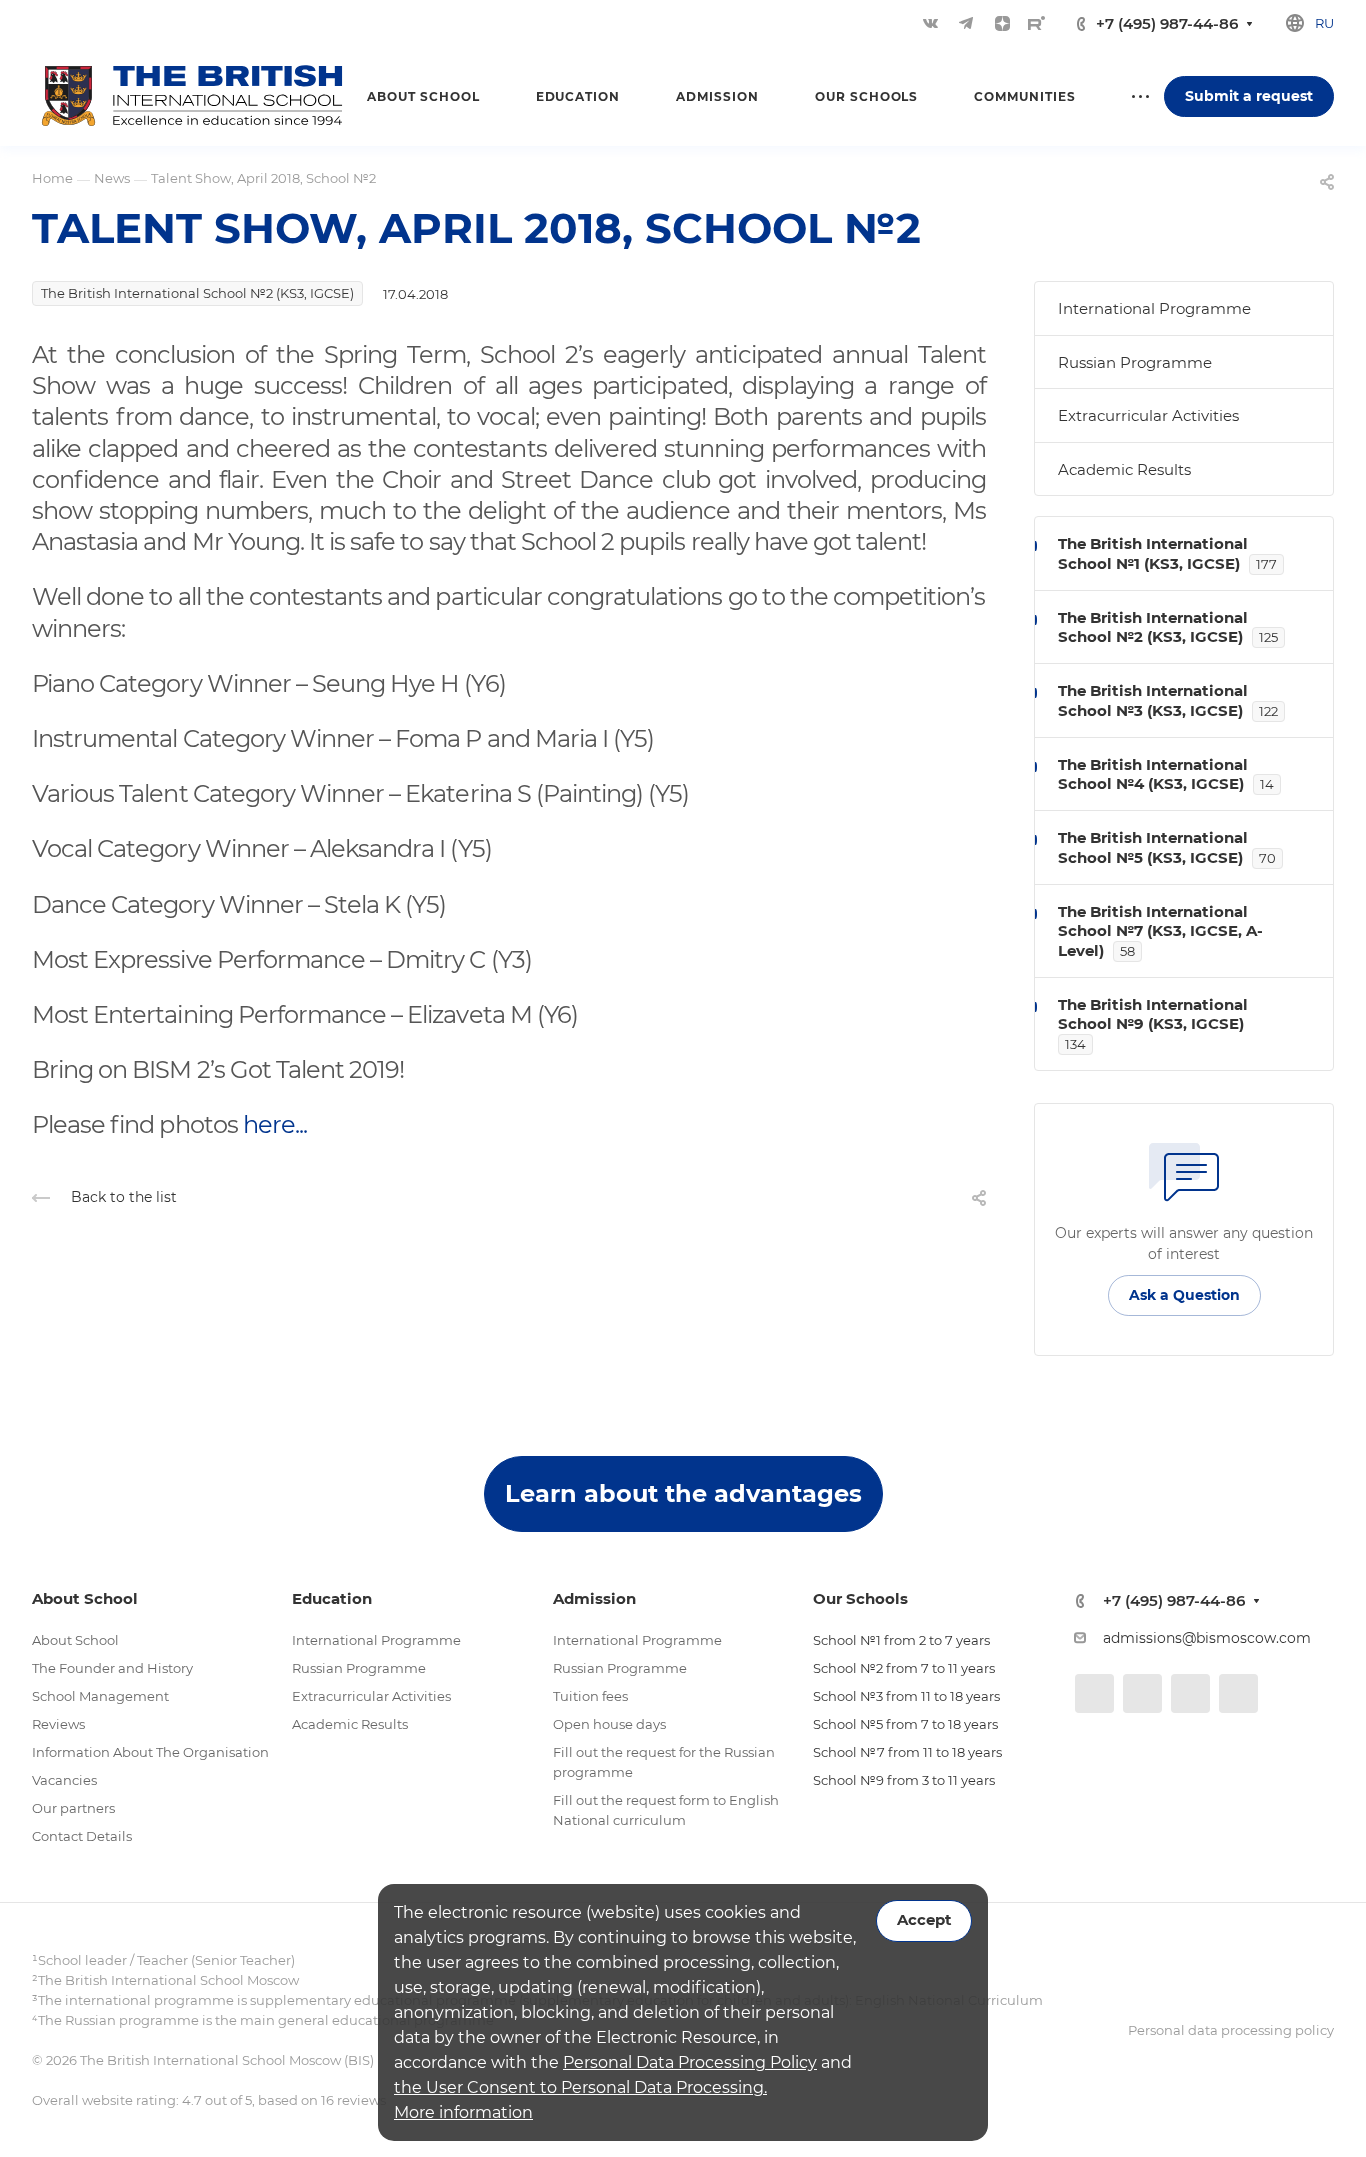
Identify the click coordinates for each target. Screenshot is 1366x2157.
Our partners (73, 1808)
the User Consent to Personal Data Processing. (580, 2087)
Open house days (609, 1724)
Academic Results (1124, 469)
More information (463, 2112)
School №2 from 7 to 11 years (904, 1668)
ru (1324, 23)
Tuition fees (590, 1696)
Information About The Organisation (150, 1752)
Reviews (58, 1724)
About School (75, 1640)
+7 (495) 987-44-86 (1167, 23)
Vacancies (64, 1780)
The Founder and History (112, 1668)
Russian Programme (1135, 362)
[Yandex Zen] (1002, 23)
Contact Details (82, 1836)
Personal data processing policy (1231, 2030)
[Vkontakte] (930, 23)
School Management (100, 1696)
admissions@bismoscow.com (1207, 1638)
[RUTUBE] (1036, 23)
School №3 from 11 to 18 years (906, 1696)
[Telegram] (966, 23)
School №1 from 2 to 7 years (901, 1640)
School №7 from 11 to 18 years (907, 1752)
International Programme (1154, 308)
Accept (924, 1920)
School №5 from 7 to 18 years (905, 1724)
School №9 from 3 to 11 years (904, 1780)
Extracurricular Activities (1148, 415)
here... (275, 1124)
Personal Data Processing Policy (690, 2062)
